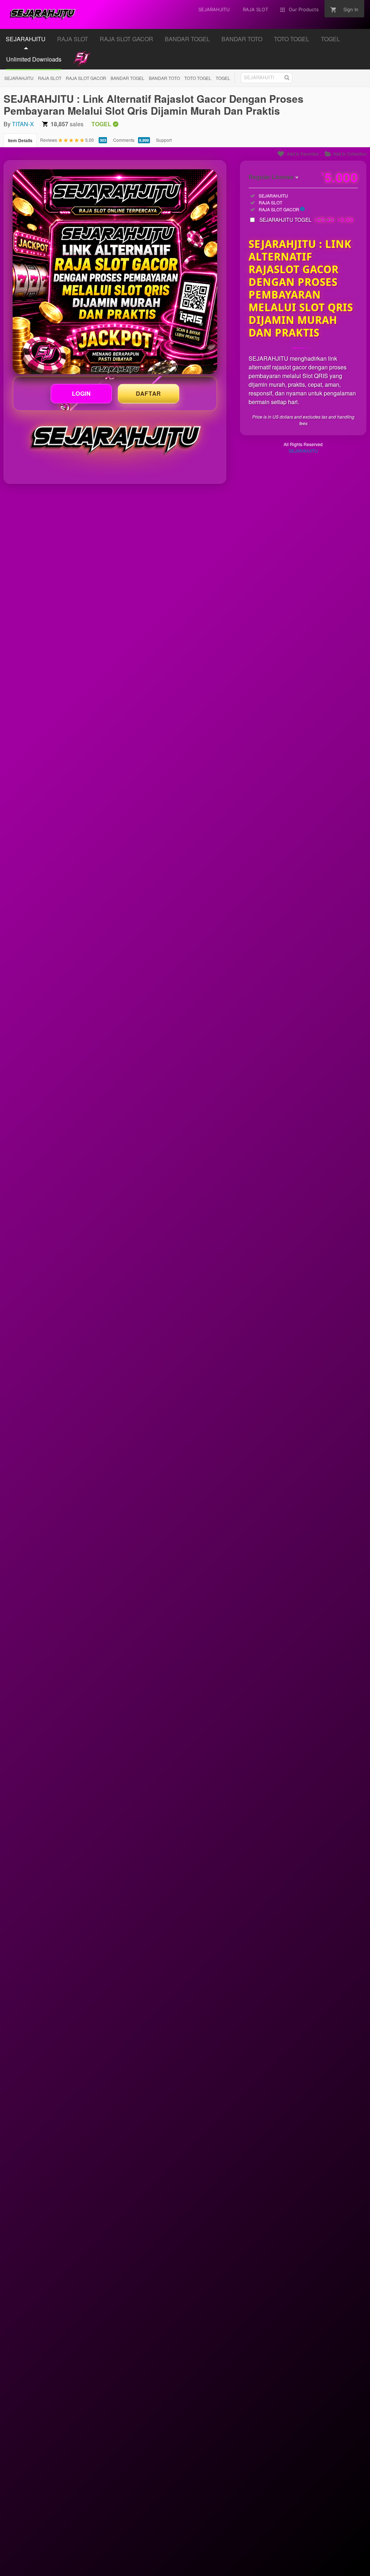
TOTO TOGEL (198, 78)
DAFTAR (149, 393)
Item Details (20, 140)
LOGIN (81, 393)
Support (164, 140)
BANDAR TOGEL (128, 78)
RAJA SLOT (50, 78)
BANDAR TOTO (164, 78)
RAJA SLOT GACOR (86, 78)
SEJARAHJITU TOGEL (307, 220)
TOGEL (223, 78)
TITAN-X (23, 124)
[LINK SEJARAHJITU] (115, 272)
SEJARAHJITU (19, 78)
